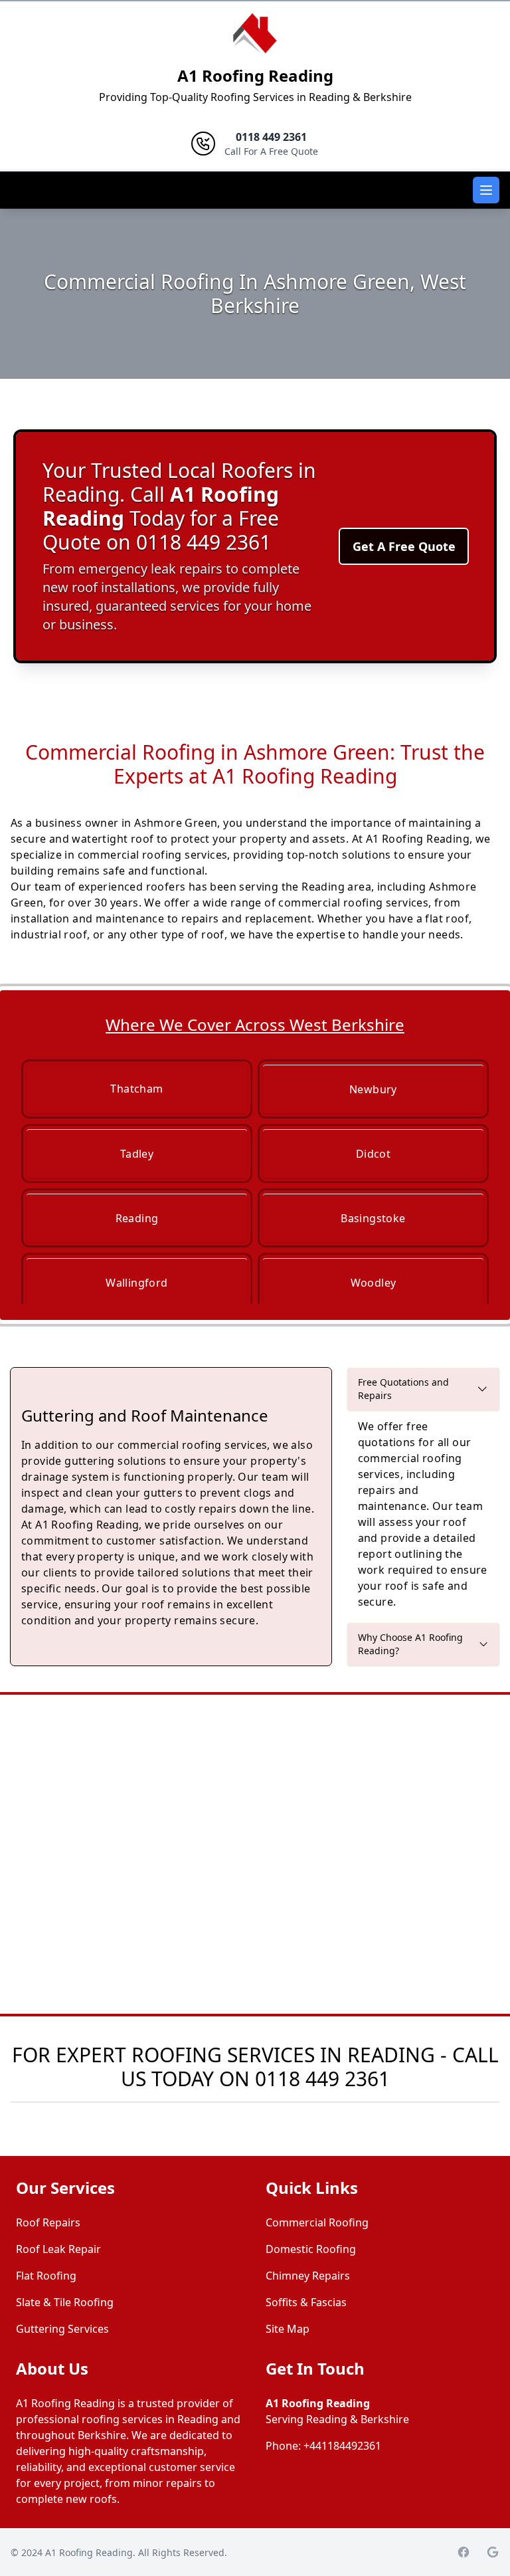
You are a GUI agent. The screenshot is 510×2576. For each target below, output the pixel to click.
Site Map (288, 2329)
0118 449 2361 (322, 2079)
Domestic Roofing (311, 2249)
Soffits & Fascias (306, 2302)
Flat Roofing (46, 2276)
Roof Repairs (48, 2222)
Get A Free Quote (404, 546)
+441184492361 (342, 2446)
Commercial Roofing (317, 2222)
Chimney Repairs (308, 2276)
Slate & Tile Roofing (65, 2302)
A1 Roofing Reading (255, 75)
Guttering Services (62, 2329)
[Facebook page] (464, 2552)
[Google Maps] (493, 2552)
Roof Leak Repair (58, 2249)
